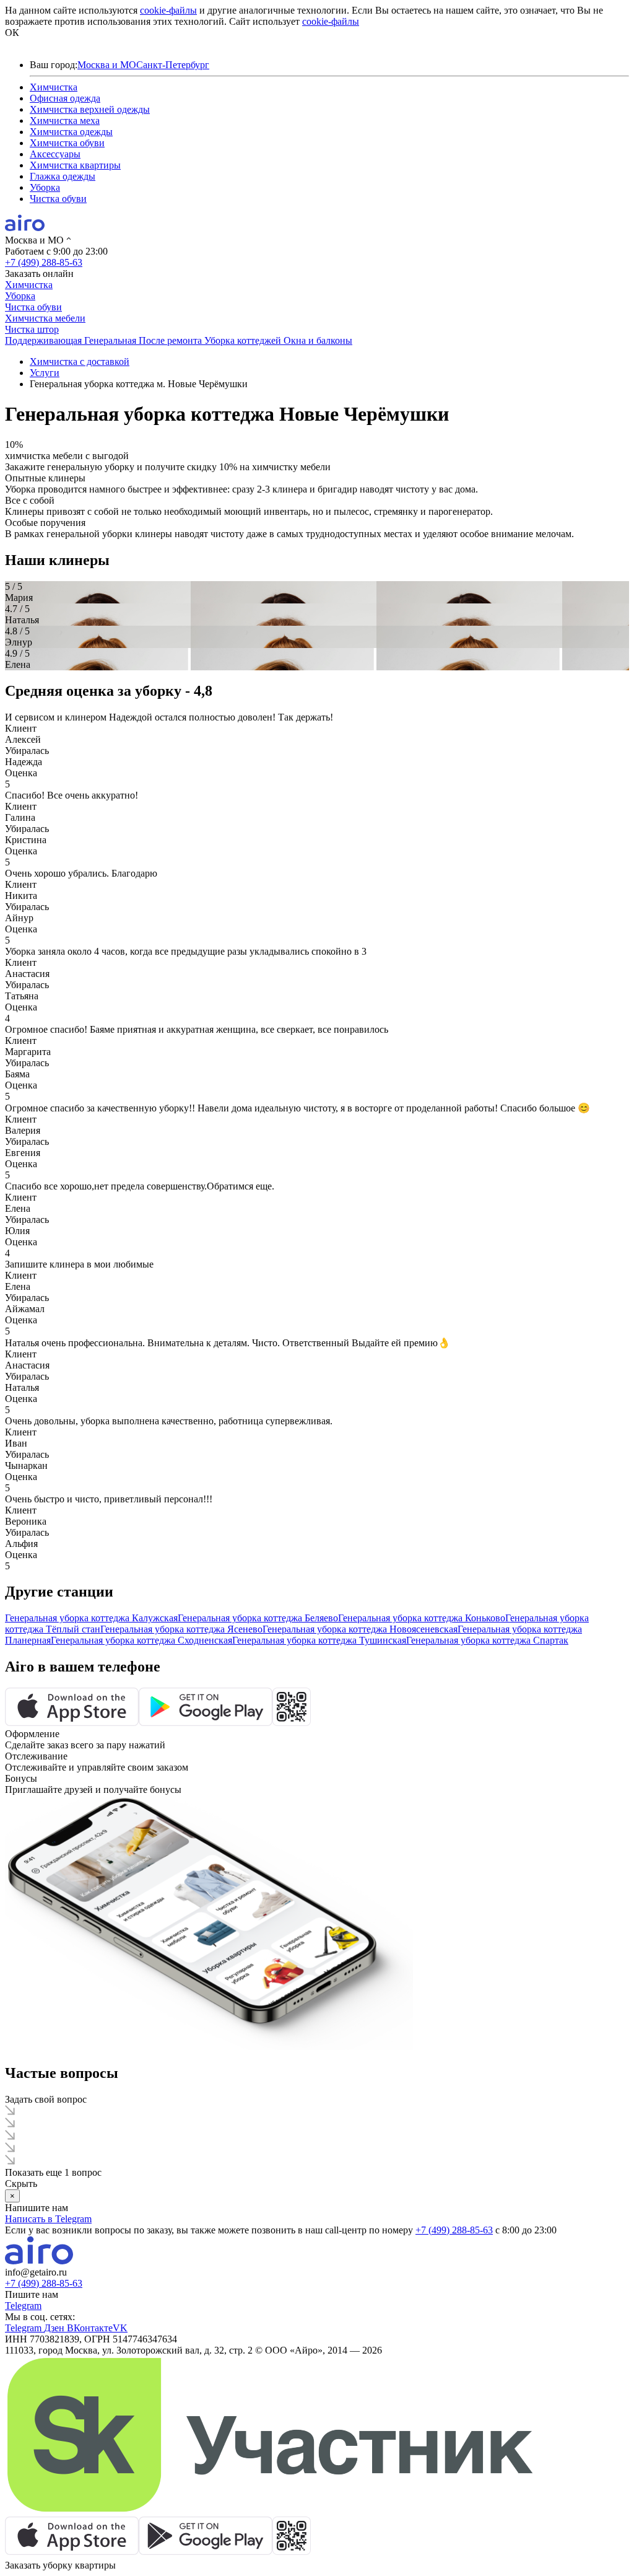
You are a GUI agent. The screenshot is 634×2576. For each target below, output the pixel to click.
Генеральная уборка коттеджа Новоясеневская (360, 1629)
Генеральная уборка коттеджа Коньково (422, 1618)
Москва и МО (107, 65)
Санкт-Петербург (173, 65)
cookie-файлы (168, 10)
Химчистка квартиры (75, 165)
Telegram (23, 2306)
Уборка (45, 187)
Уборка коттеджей (244, 340)
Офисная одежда (65, 98)
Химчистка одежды (71, 132)
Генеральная (111, 340)
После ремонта (172, 340)
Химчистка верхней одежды (90, 109)
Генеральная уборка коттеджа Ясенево (181, 1629)
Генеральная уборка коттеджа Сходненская (141, 1640)
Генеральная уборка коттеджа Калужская (91, 1618)
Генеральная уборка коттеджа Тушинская (319, 1640)
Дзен (55, 2328)
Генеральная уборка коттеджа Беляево (258, 1618)
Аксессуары (55, 154)
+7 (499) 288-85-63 (44, 262)
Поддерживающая (45, 340)
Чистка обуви (58, 199)
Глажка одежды (63, 176)
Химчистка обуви (67, 143)
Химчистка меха (65, 120)
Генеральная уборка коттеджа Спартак (487, 1640)
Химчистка (54, 87)
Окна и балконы (318, 340)
